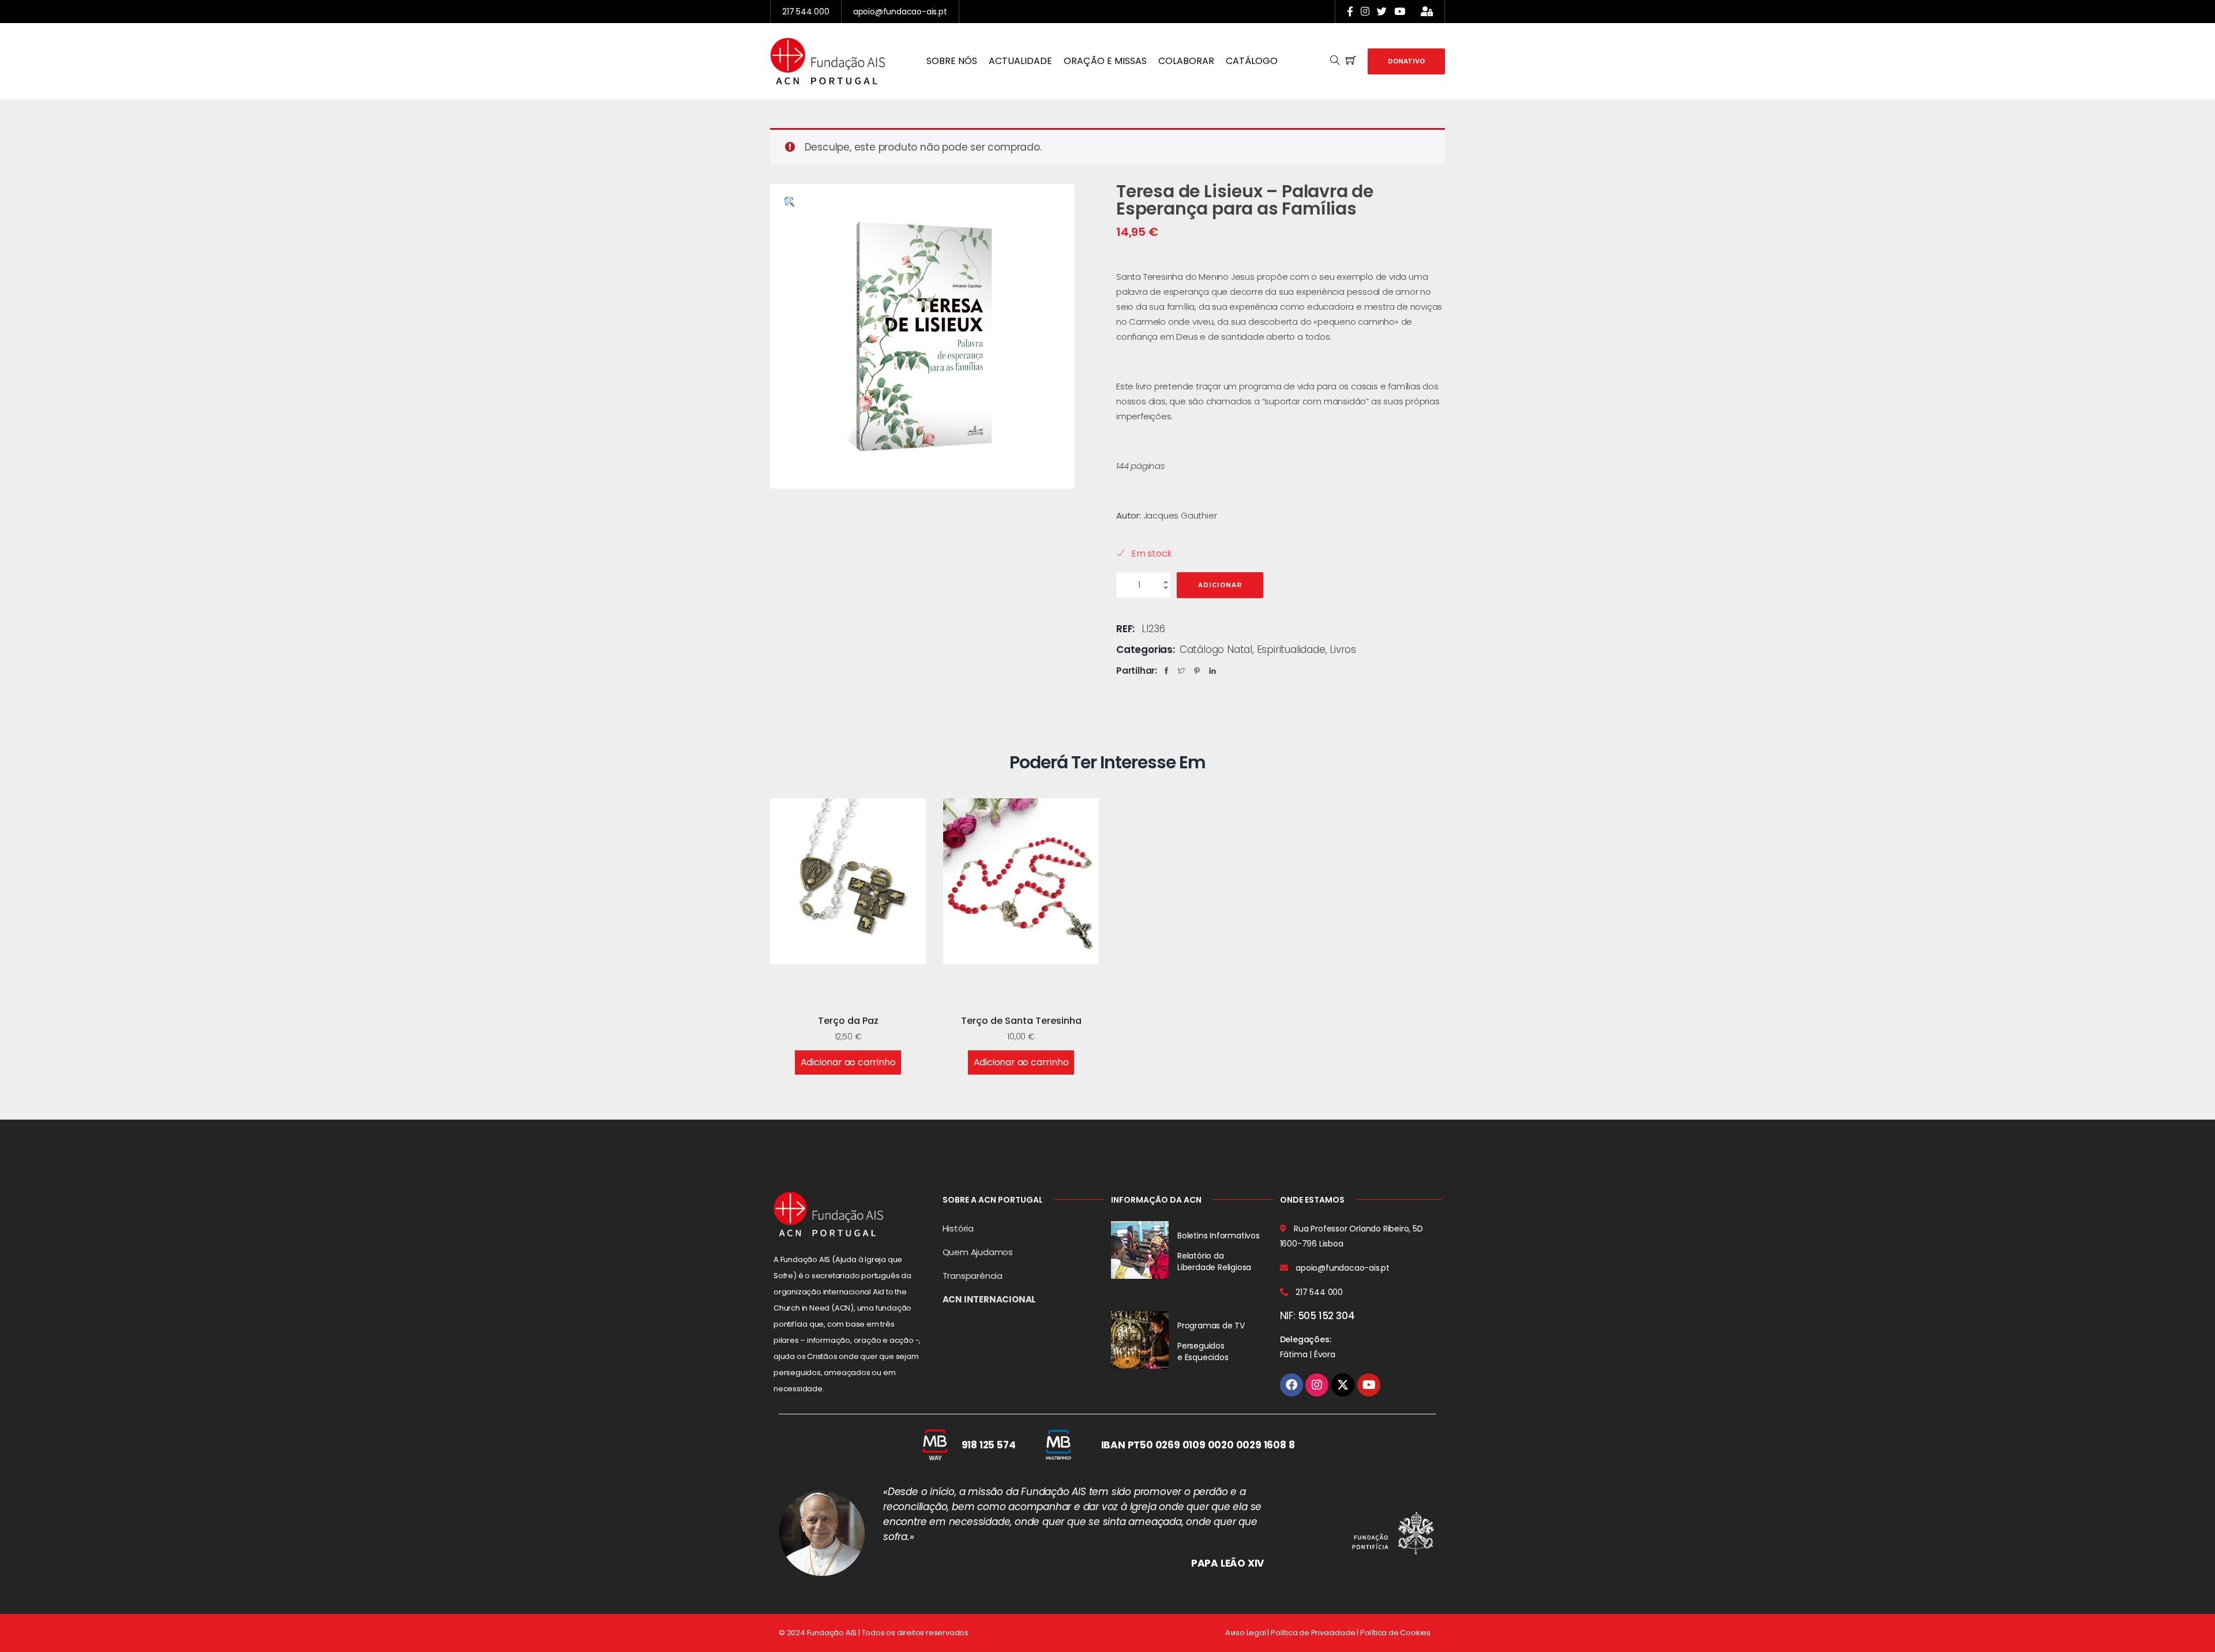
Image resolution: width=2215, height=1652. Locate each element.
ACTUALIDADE (1020, 61)
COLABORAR (1186, 61)
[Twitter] (1184, 671)
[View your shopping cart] (1351, 61)
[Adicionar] (834, 989)
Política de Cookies (1395, 1633)
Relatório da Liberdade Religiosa (1214, 1261)
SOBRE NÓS (952, 61)
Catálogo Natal (1216, 649)
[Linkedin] (1215, 671)
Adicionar (1220, 585)
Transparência (973, 1276)
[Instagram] (1317, 1385)
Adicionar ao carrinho (848, 1062)
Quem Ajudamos (978, 1252)
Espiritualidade (1291, 649)
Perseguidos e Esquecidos (1203, 1351)
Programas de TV (1211, 1326)
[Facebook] (1169, 671)
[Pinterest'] (1200, 671)
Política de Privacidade (1313, 1633)
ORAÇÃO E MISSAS (1105, 61)
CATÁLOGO (1252, 61)
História (958, 1228)
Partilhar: (1137, 671)
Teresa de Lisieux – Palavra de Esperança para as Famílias (1245, 200)
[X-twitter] (1343, 1385)
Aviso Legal (1246, 1633)
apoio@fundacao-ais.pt (900, 12)
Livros (1343, 649)
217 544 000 (806, 12)
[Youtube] (1369, 1385)
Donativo (1406, 61)
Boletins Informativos (1219, 1236)
